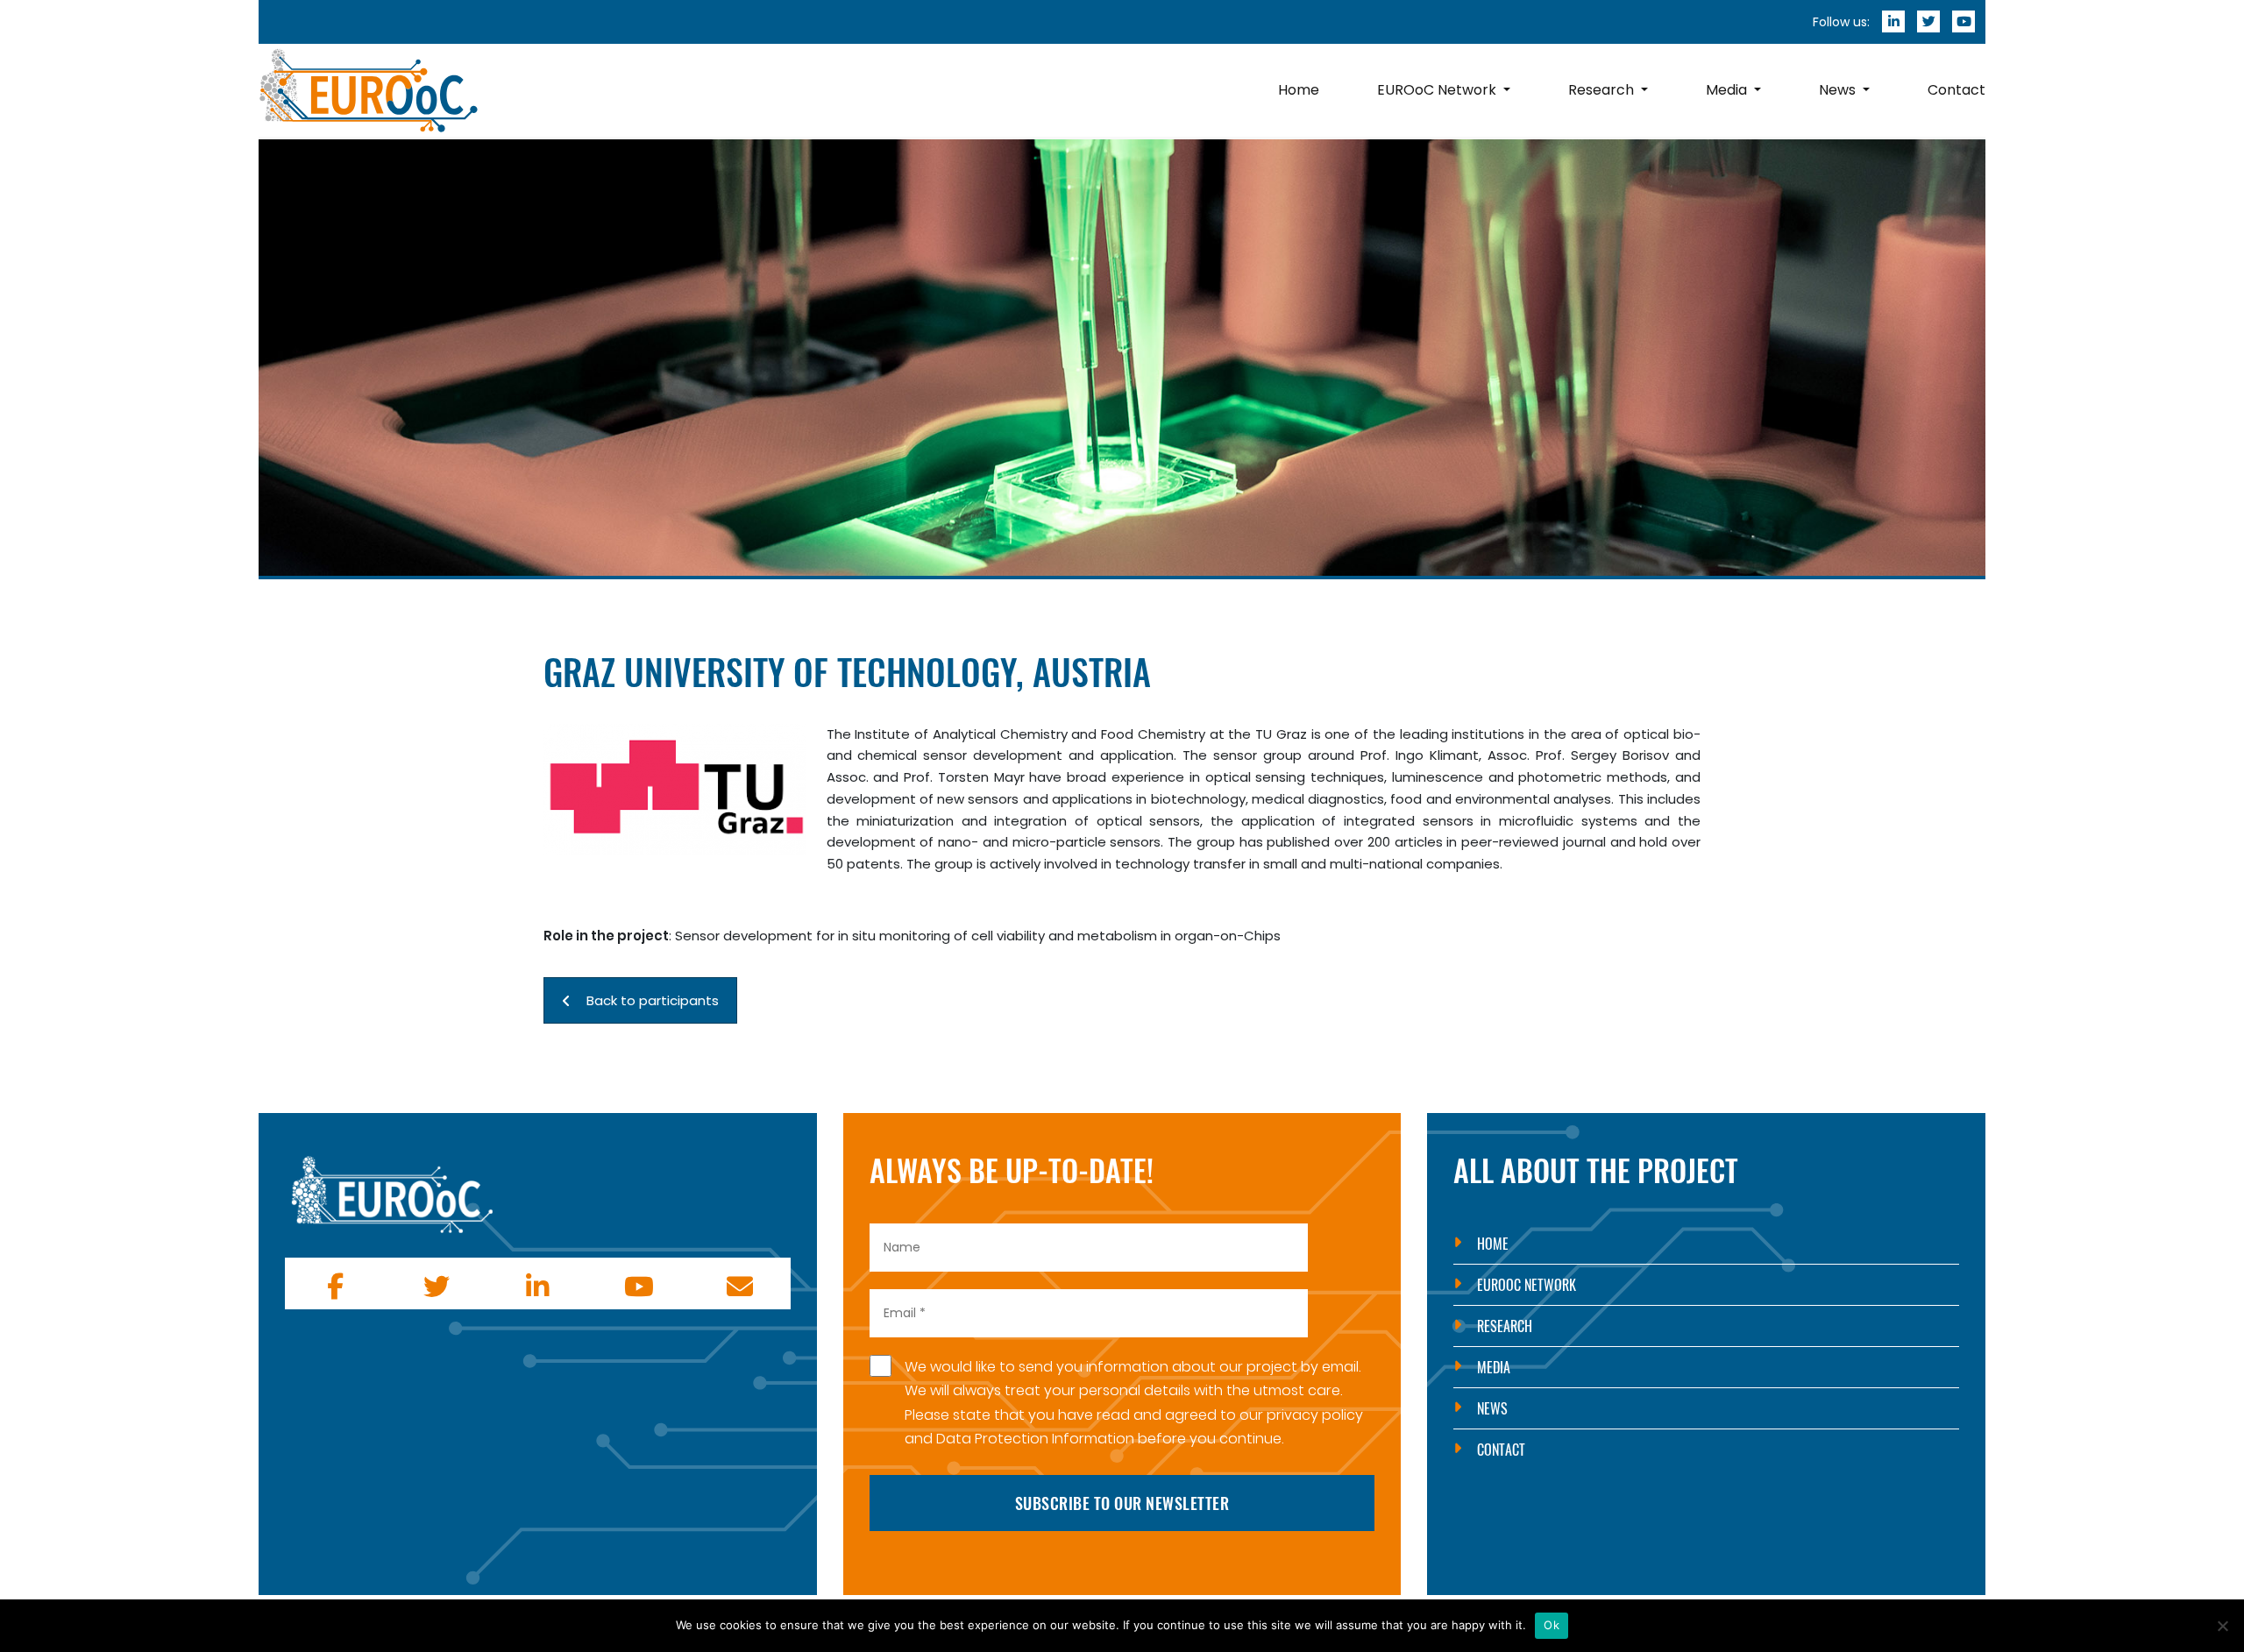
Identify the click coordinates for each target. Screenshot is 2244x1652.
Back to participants (653, 1000)
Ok (1552, 1625)
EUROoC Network (1527, 1285)
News (1492, 1408)
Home (1493, 1244)
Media (1494, 1367)
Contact (1501, 1450)
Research (1505, 1326)
